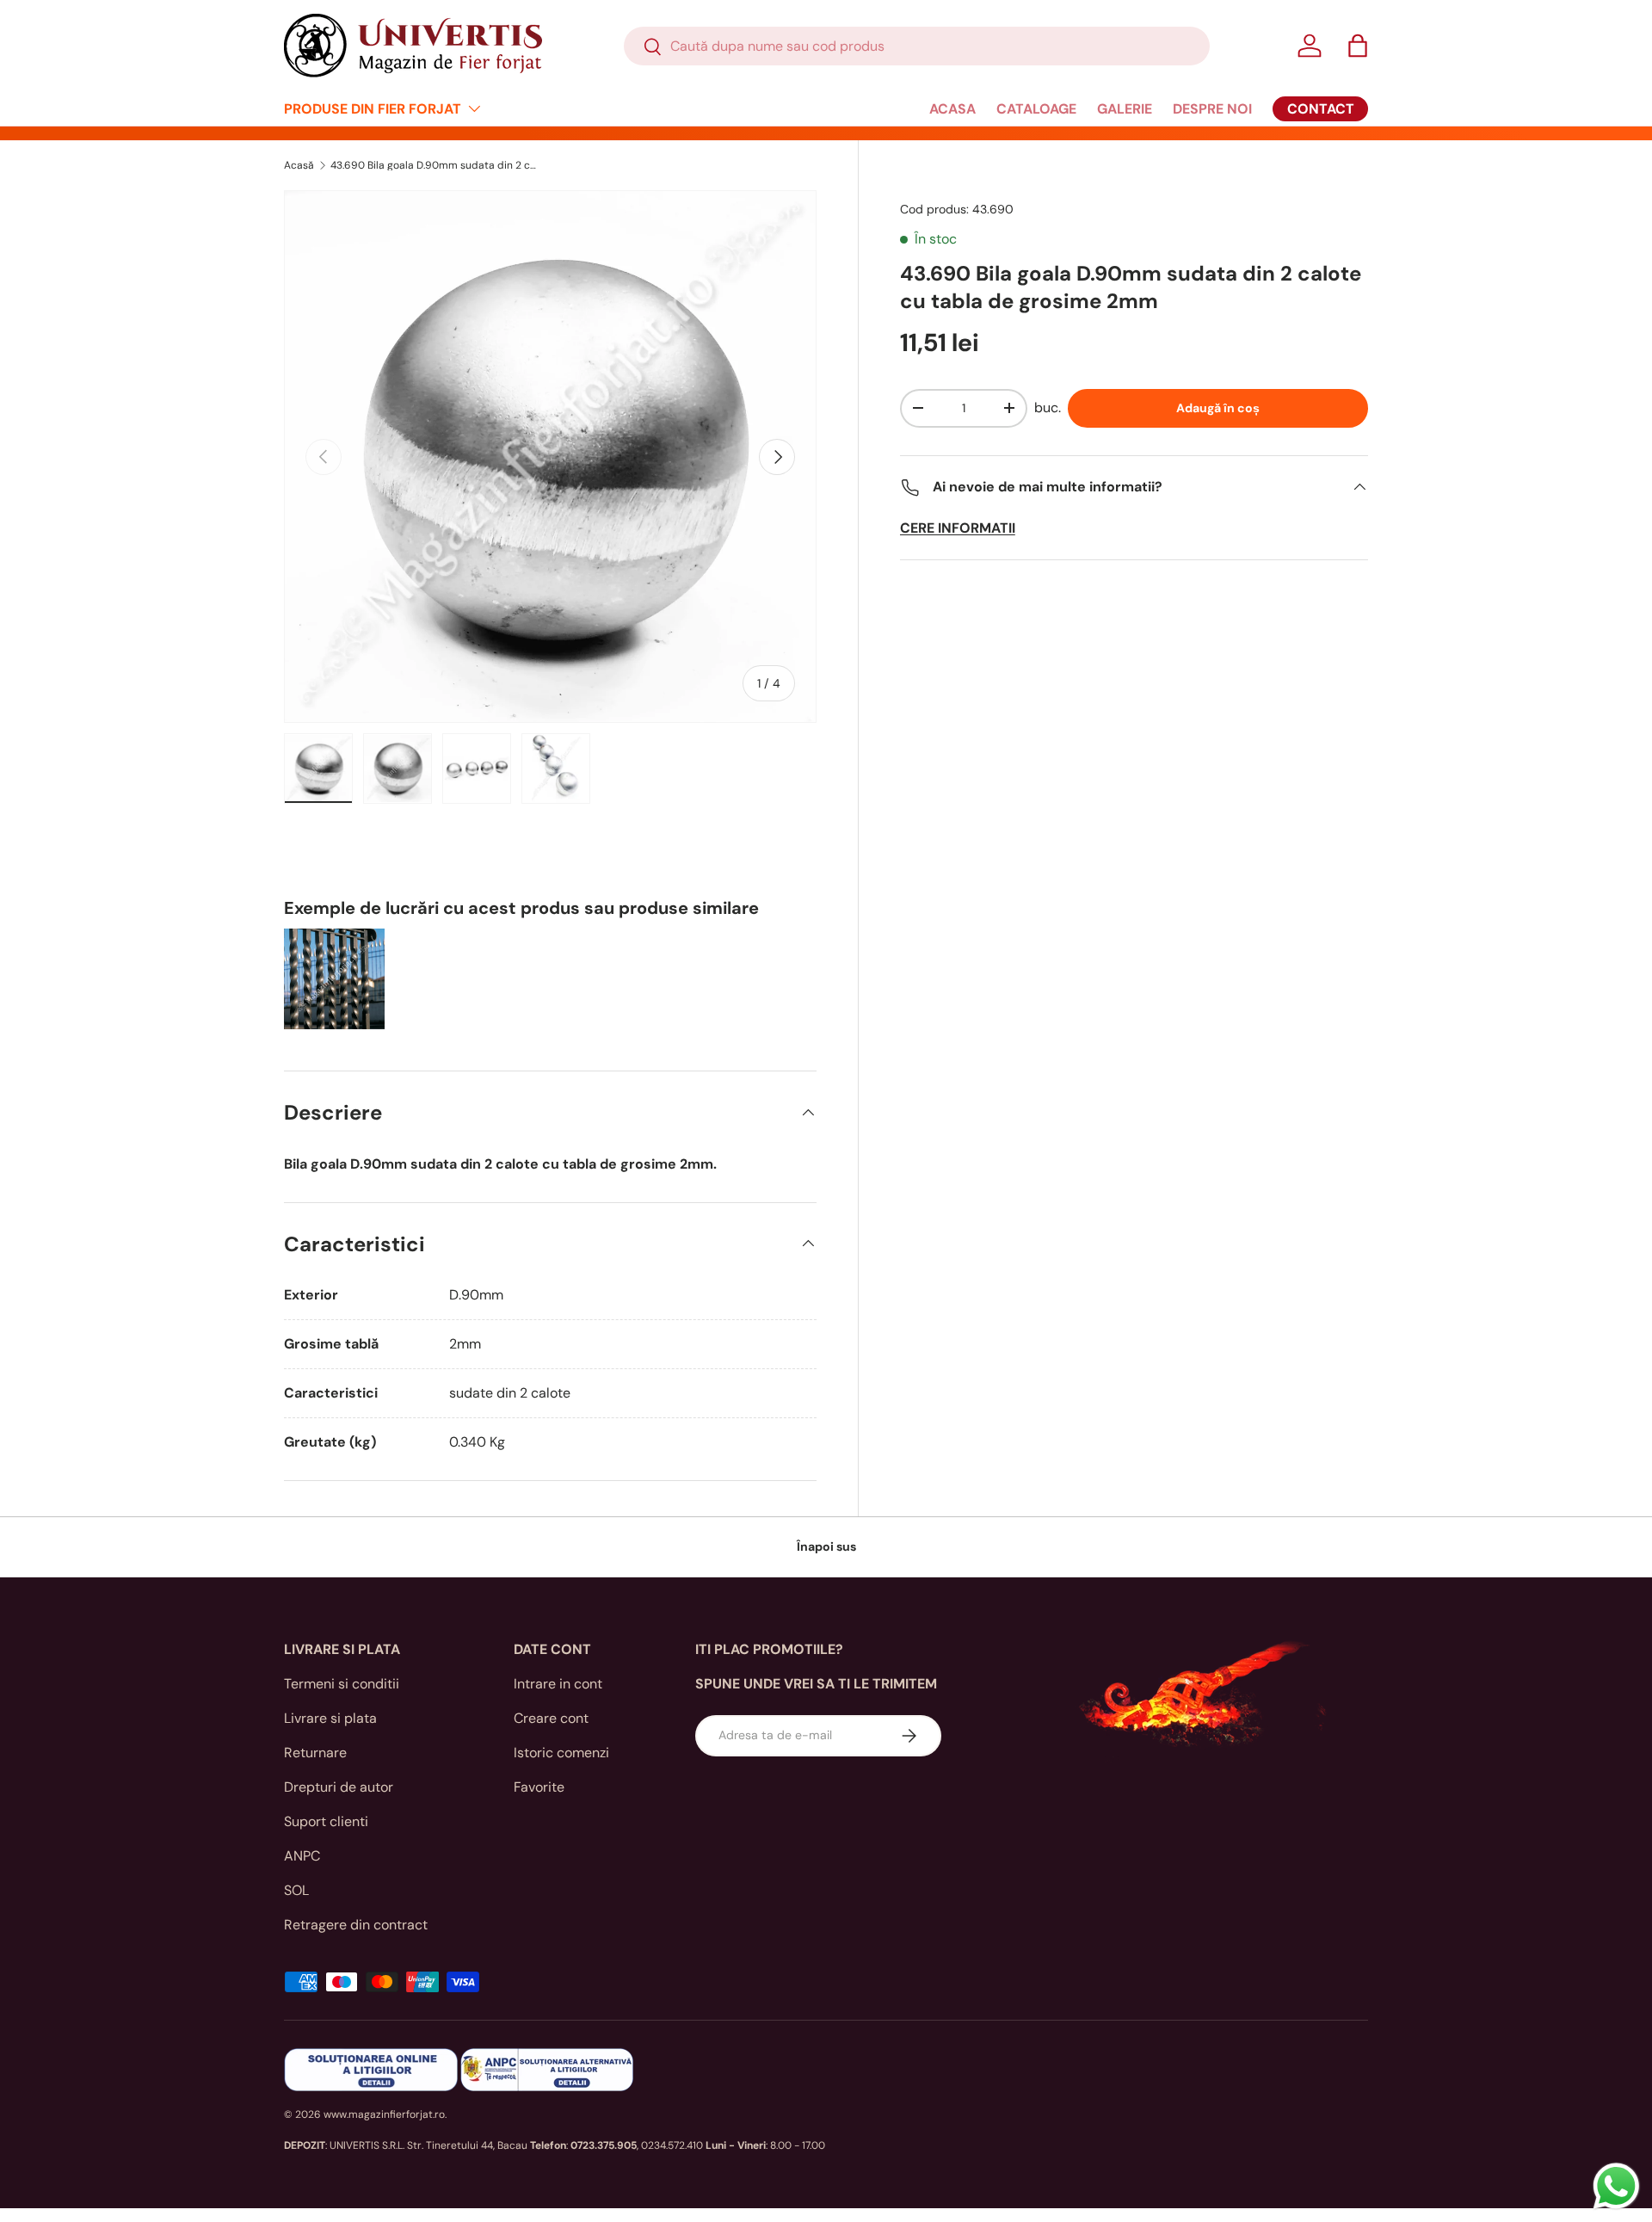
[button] (1358, 46)
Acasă (299, 165)
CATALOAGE (1036, 109)
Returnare (315, 1753)
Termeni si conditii (342, 1684)
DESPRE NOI (1212, 109)
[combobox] (917, 46)
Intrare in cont (558, 1684)
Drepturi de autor (339, 1787)
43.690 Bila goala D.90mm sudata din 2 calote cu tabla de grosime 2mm (434, 165)
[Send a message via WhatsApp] (1616, 2186)
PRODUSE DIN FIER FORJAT (373, 109)
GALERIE (1125, 109)
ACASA (952, 109)
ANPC (302, 1856)
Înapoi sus (826, 1546)
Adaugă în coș (1218, 408)
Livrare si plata (330, 1718)
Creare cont (551, 1718)
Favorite (539, 1787)
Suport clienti (326, 1821)
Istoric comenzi (561, 1753)
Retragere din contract (356, 1925)
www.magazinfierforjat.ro (384, 2114)
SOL (296, 1890)
